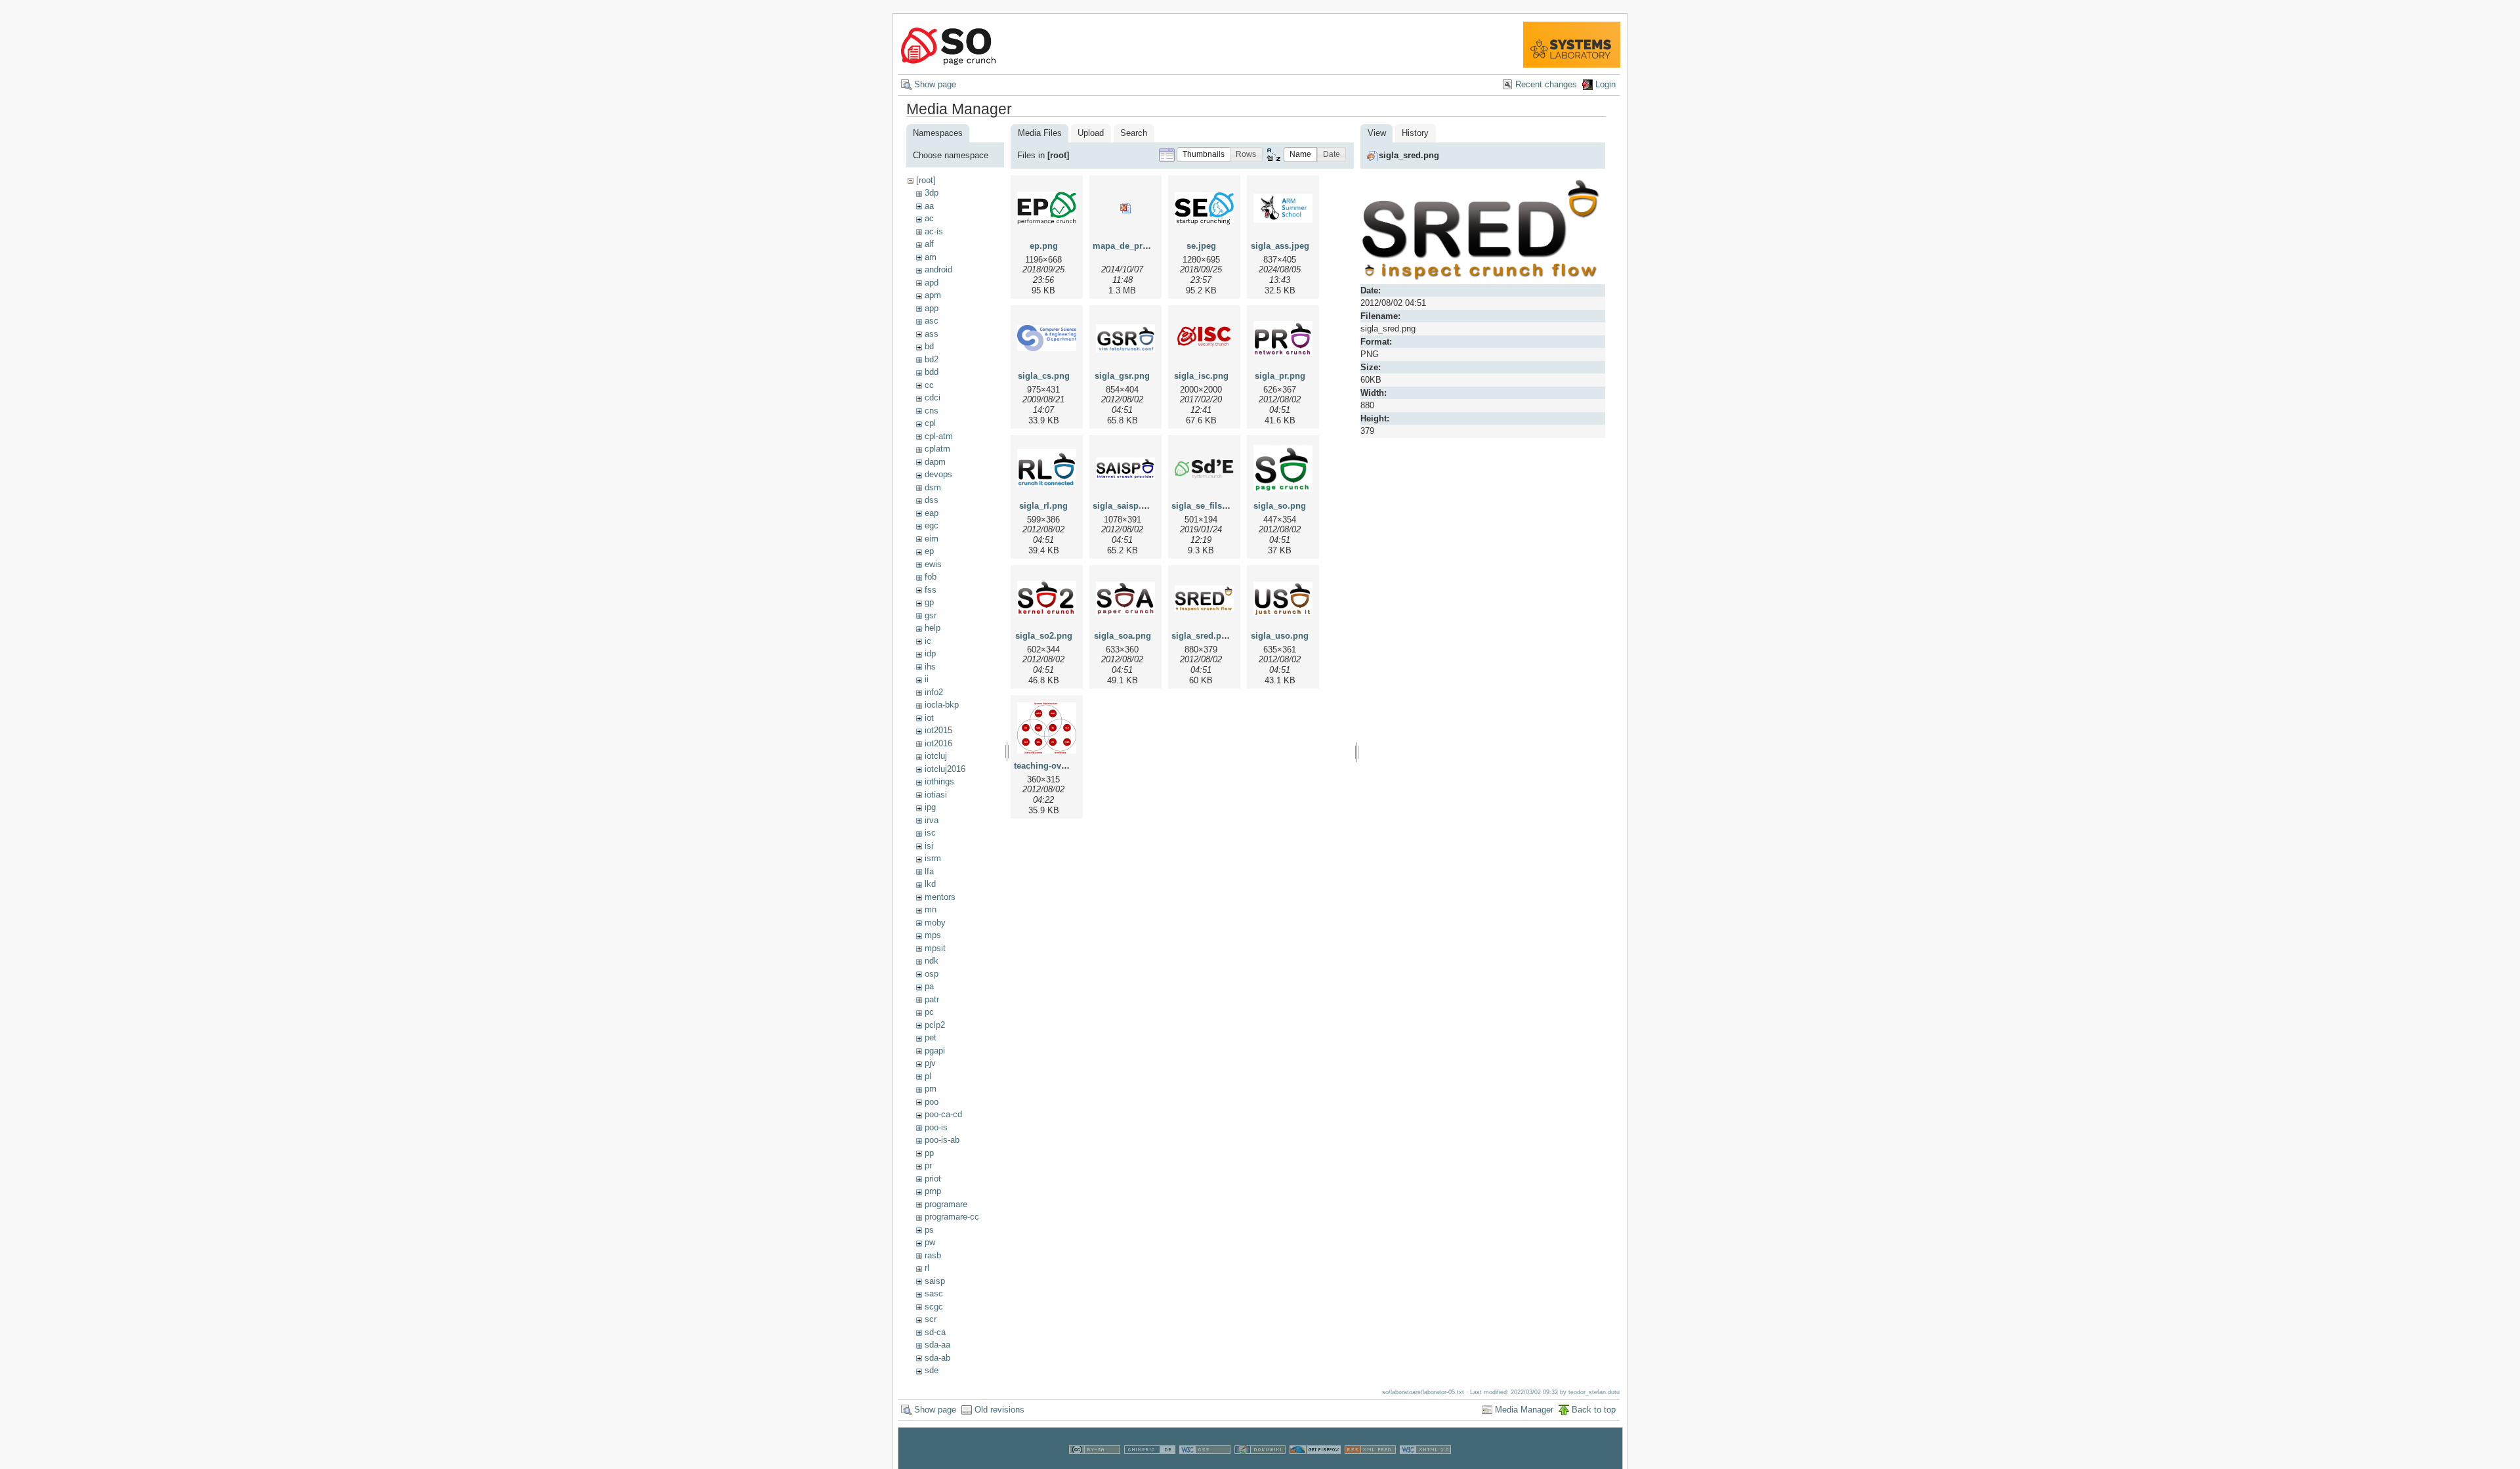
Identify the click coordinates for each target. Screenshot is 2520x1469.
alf (929, 244)
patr (932, 999)
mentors (940, 897)
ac (929, 218)
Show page (935, 84)
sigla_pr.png (1280, 376)
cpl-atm (939, 436)
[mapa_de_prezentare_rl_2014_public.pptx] (1125, 208)
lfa (929, 871)
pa (929, 986)
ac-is (934, 231)
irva (932, 820)
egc (932, 525)
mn (931, 909)
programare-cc (952, 1217)
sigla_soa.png (1123, 636)
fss (931, 590)
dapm (935, 462)
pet (931, 1037)
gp (929, 602)
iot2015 (938, 730)
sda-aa (937, 1345)
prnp (933, 1191)
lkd (930, 884)
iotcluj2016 (945, 769)
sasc (934, 1293)
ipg (930, 807)
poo (932, 1102)
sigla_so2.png (1044, 636)
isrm (933, 858)
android (938, 269)
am (931, 257)
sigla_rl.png (1043, 506)
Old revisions (999, 1410)
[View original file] (1483, 278)
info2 (934, 692)
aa (929, 206)
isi (929, 846)
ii (927, 679)
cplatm (937, 449)
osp (932, 974)
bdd (932, 372)
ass (932, 334)
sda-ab (937, 1358)
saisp (935, 1281)
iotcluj (936, 756)
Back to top (1594, 1410)
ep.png (1044, 246)
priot (933, 1179)
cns (932, 411)
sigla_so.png (1280, 506)
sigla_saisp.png (1125, 506)
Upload (1091, 133)
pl (928, 1076)
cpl (930, 423)
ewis (933, 564)
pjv (930, 1063)
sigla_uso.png (1280, 636)
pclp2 (935, 1025)
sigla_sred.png (1202, 636)
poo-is (936, 1127)
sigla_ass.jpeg (1280, 246)
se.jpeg (1201, 246)
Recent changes (1546, 84)
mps (933, 935)
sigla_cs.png (1044, 376)
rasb (933, 1255)
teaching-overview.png (1060, 766)
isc (930, 833)
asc (932, 321)
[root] (926, 180)
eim (932, 539)
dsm (933, 487)
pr (928, 1165)
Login (1606, 84)
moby (935, 923)
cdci (933, 397)
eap (932, 513)
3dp (932, 193)
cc (929, 385)
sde (932, 1370)
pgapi (935, 1051)
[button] (1204, 155)
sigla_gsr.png (1122, 376)
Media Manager (1524, 1410)
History (1415, 133)
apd (932, 283)
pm (931, 1089)
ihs (930, 667)
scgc (934, 1307)
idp (930, 653)
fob (931, 577)
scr (931, 1319)
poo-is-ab (942, 1140)
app (932, 308)
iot (929, 718)
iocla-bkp (942, 705)
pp (929, 1153)
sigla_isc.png (1201, 376)
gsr (931, 615)
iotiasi (936, 795)
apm (933, 295)
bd (929, 346)
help (933, 628)
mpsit (935, 948)
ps (929, 1230)
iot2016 (938, 743)
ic (928, 641)
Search (1134, 133)
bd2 (932, 359)
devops (938, 474)
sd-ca (935, 1332)
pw (930, 1242)
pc (929, 1012)
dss (932, 500)
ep (929, 551)
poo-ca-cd (943, 1114)
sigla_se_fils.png (1206, 506)
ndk (932, 961)
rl (927, 1268)
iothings (939, 781)
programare (946, 1204)
